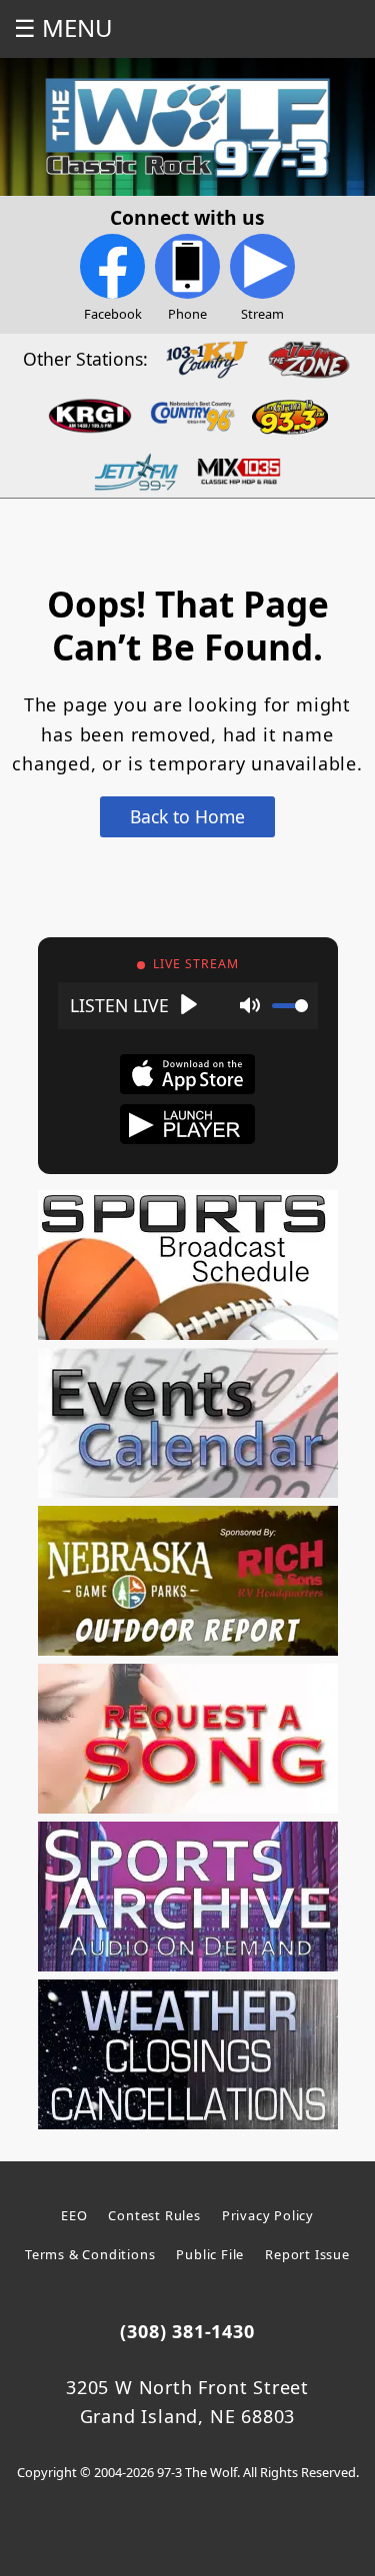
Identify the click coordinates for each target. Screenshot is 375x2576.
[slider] (290, 1006)
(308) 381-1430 (187, 2331)
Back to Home (187, 816)
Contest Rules (154, 2215)
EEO (74, 2215)
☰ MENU (63, 27)
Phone (187, 314)
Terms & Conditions (90, 2254)
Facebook (113, 314)
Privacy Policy (268, 2215)
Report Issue (307, 2254)
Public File (210, 2254)
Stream (262, 314)
